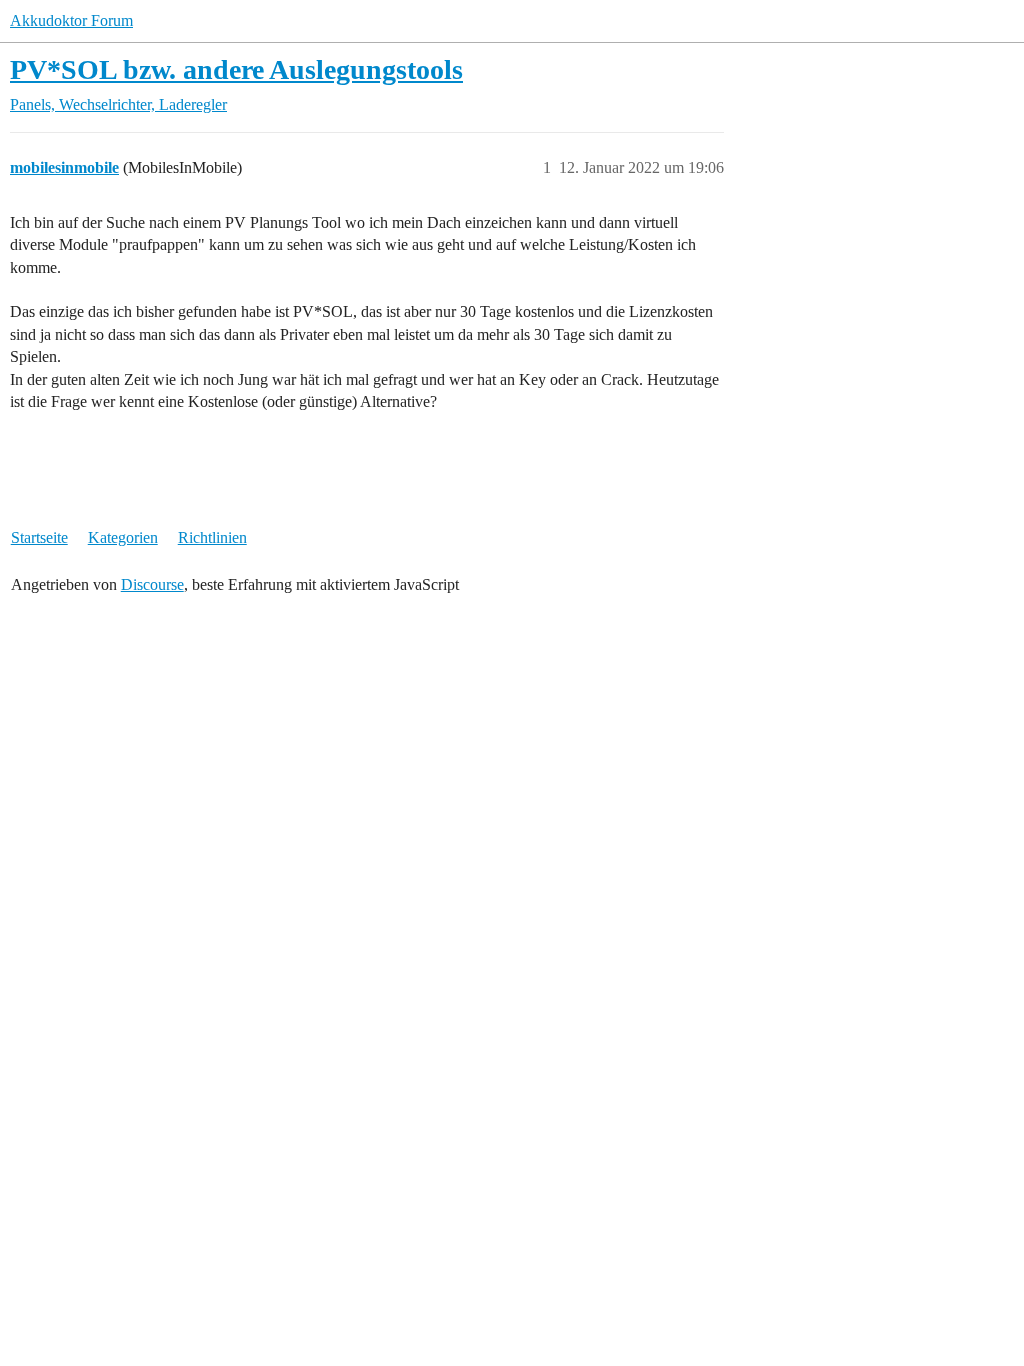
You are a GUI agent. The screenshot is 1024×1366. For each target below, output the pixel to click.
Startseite (39, 537)
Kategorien (123, 537)
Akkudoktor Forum (71, 20)
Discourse (152, 584)
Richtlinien (212, 537)
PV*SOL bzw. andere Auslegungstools (236, 69)
